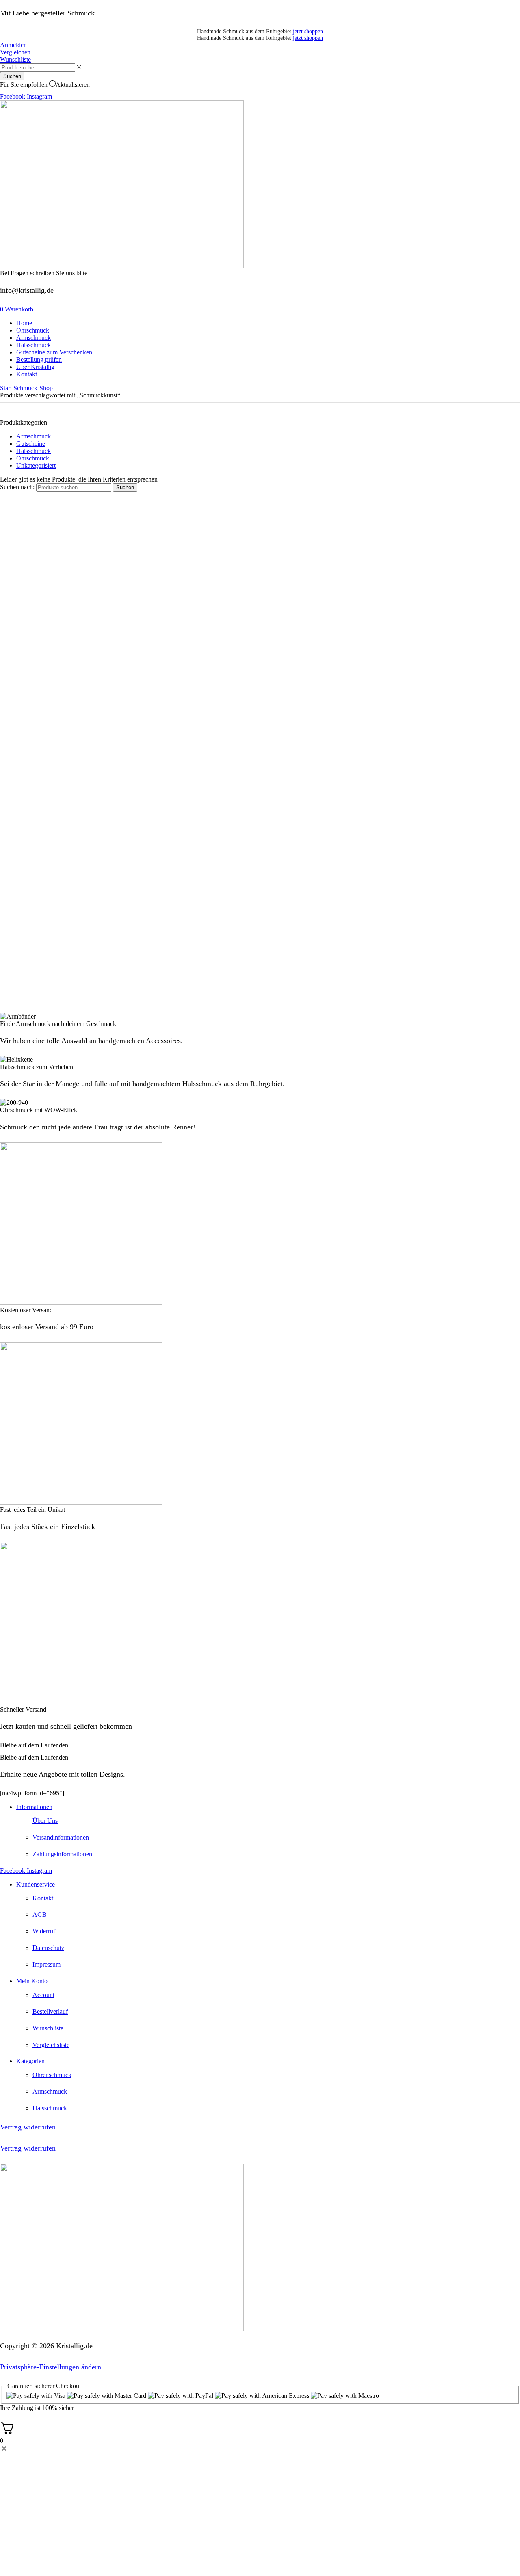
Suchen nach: (17, 487)
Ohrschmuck (33, 458)
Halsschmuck (34, 451)
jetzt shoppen (308, 31)
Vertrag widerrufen (28, 2127)
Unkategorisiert (36, 465)
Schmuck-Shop (33, 388)
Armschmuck (34, 436)
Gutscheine (31, 444)
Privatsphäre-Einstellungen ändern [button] (51, 2367)
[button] (13, 45)
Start (6, 388)
